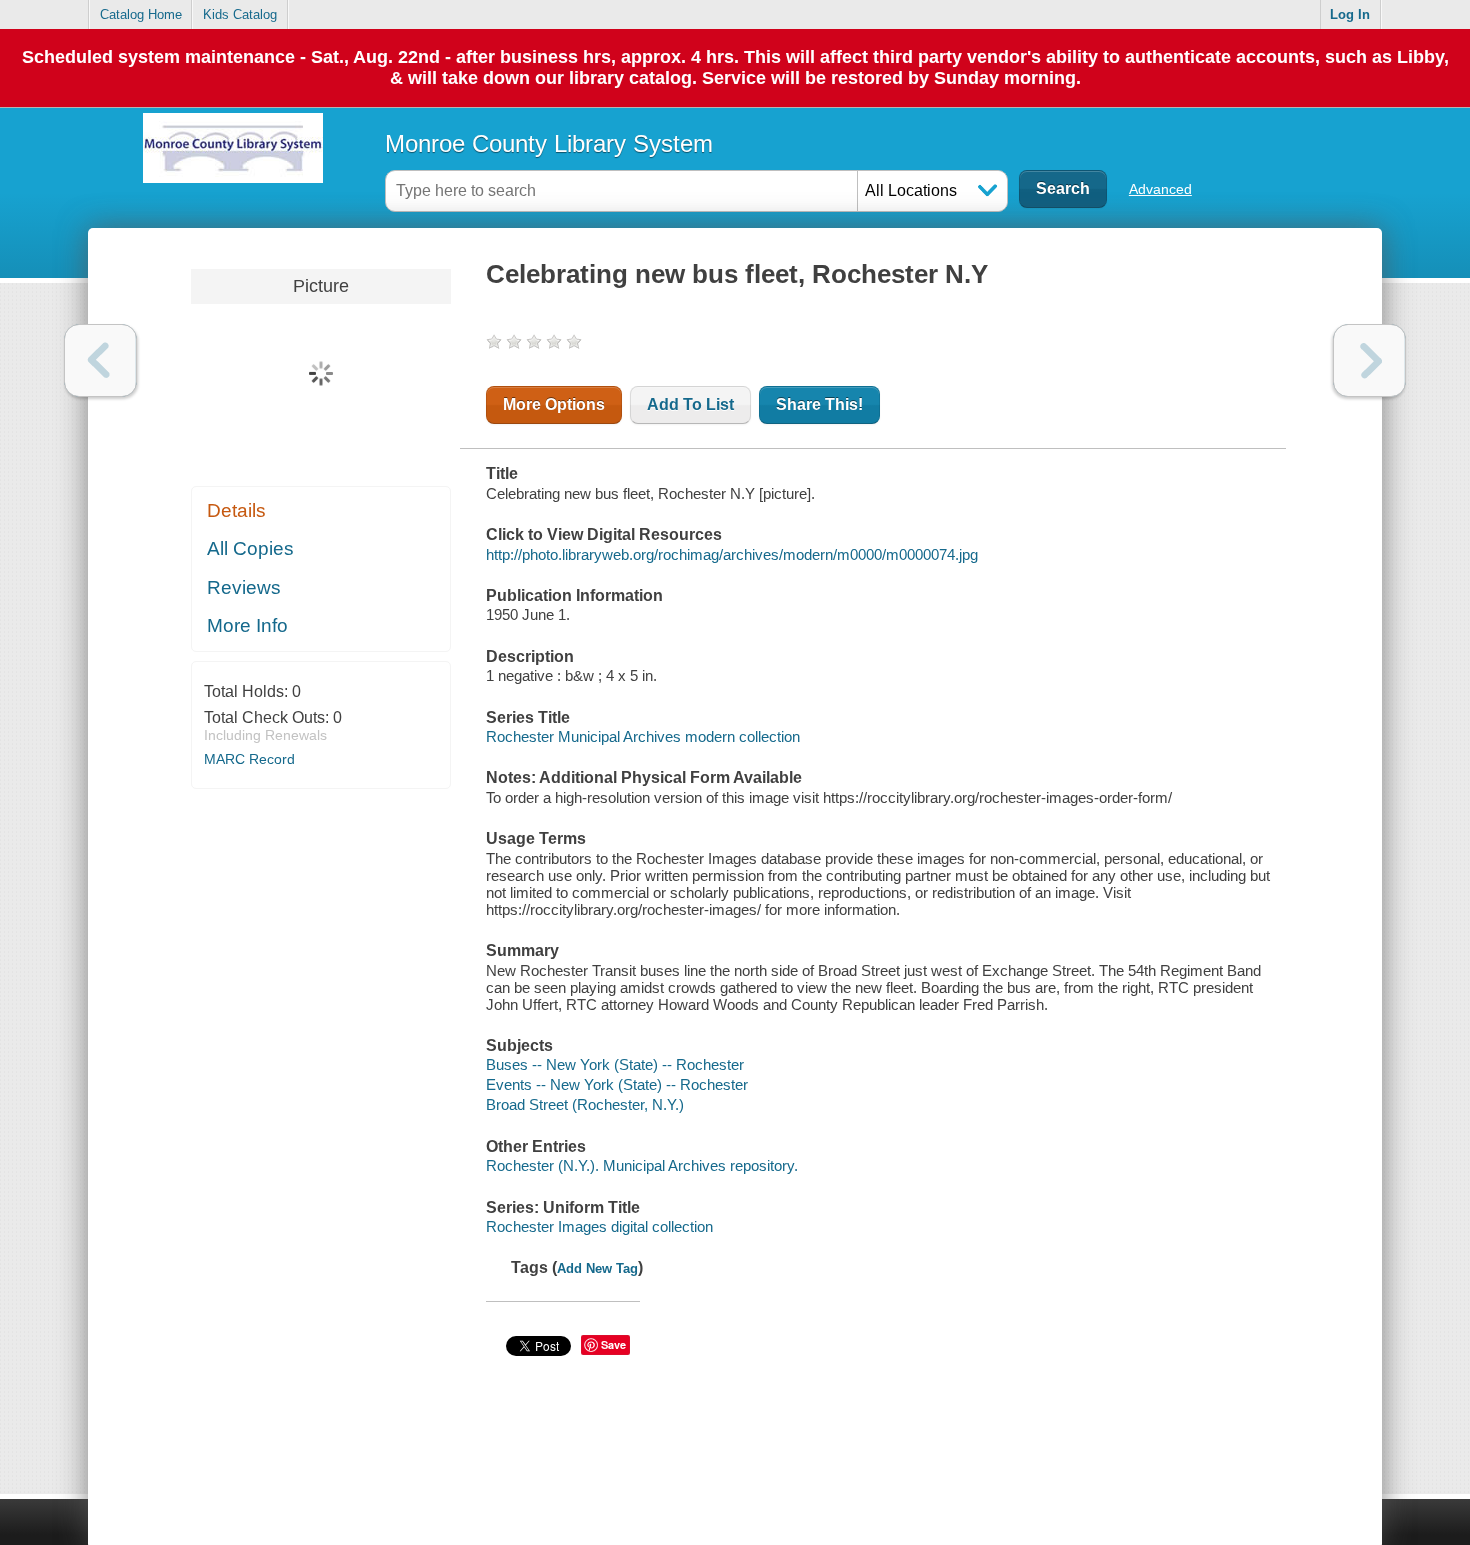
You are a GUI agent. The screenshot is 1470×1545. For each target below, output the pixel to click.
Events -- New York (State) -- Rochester (617, 1084)
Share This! (819, 404)
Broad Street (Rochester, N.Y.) (585, 1104)
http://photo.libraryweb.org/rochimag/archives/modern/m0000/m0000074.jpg (732, 554)
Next (1369, 360)
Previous (100, 360)
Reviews (244, 587)
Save (613, 1344)
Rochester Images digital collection (599, 1226)
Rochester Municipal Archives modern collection (643, 736)
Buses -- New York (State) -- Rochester (615, 1064)
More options (554, 404)
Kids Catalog (240, 14)
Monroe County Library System (549, 143)
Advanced (1160, 189)
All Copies (250, 548)
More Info (247, 625)
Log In (1350, 14)
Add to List (690, 404)
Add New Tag (597, 1268)
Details (236, 510)
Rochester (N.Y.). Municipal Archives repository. (642, 1165)
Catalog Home (141, 14)
